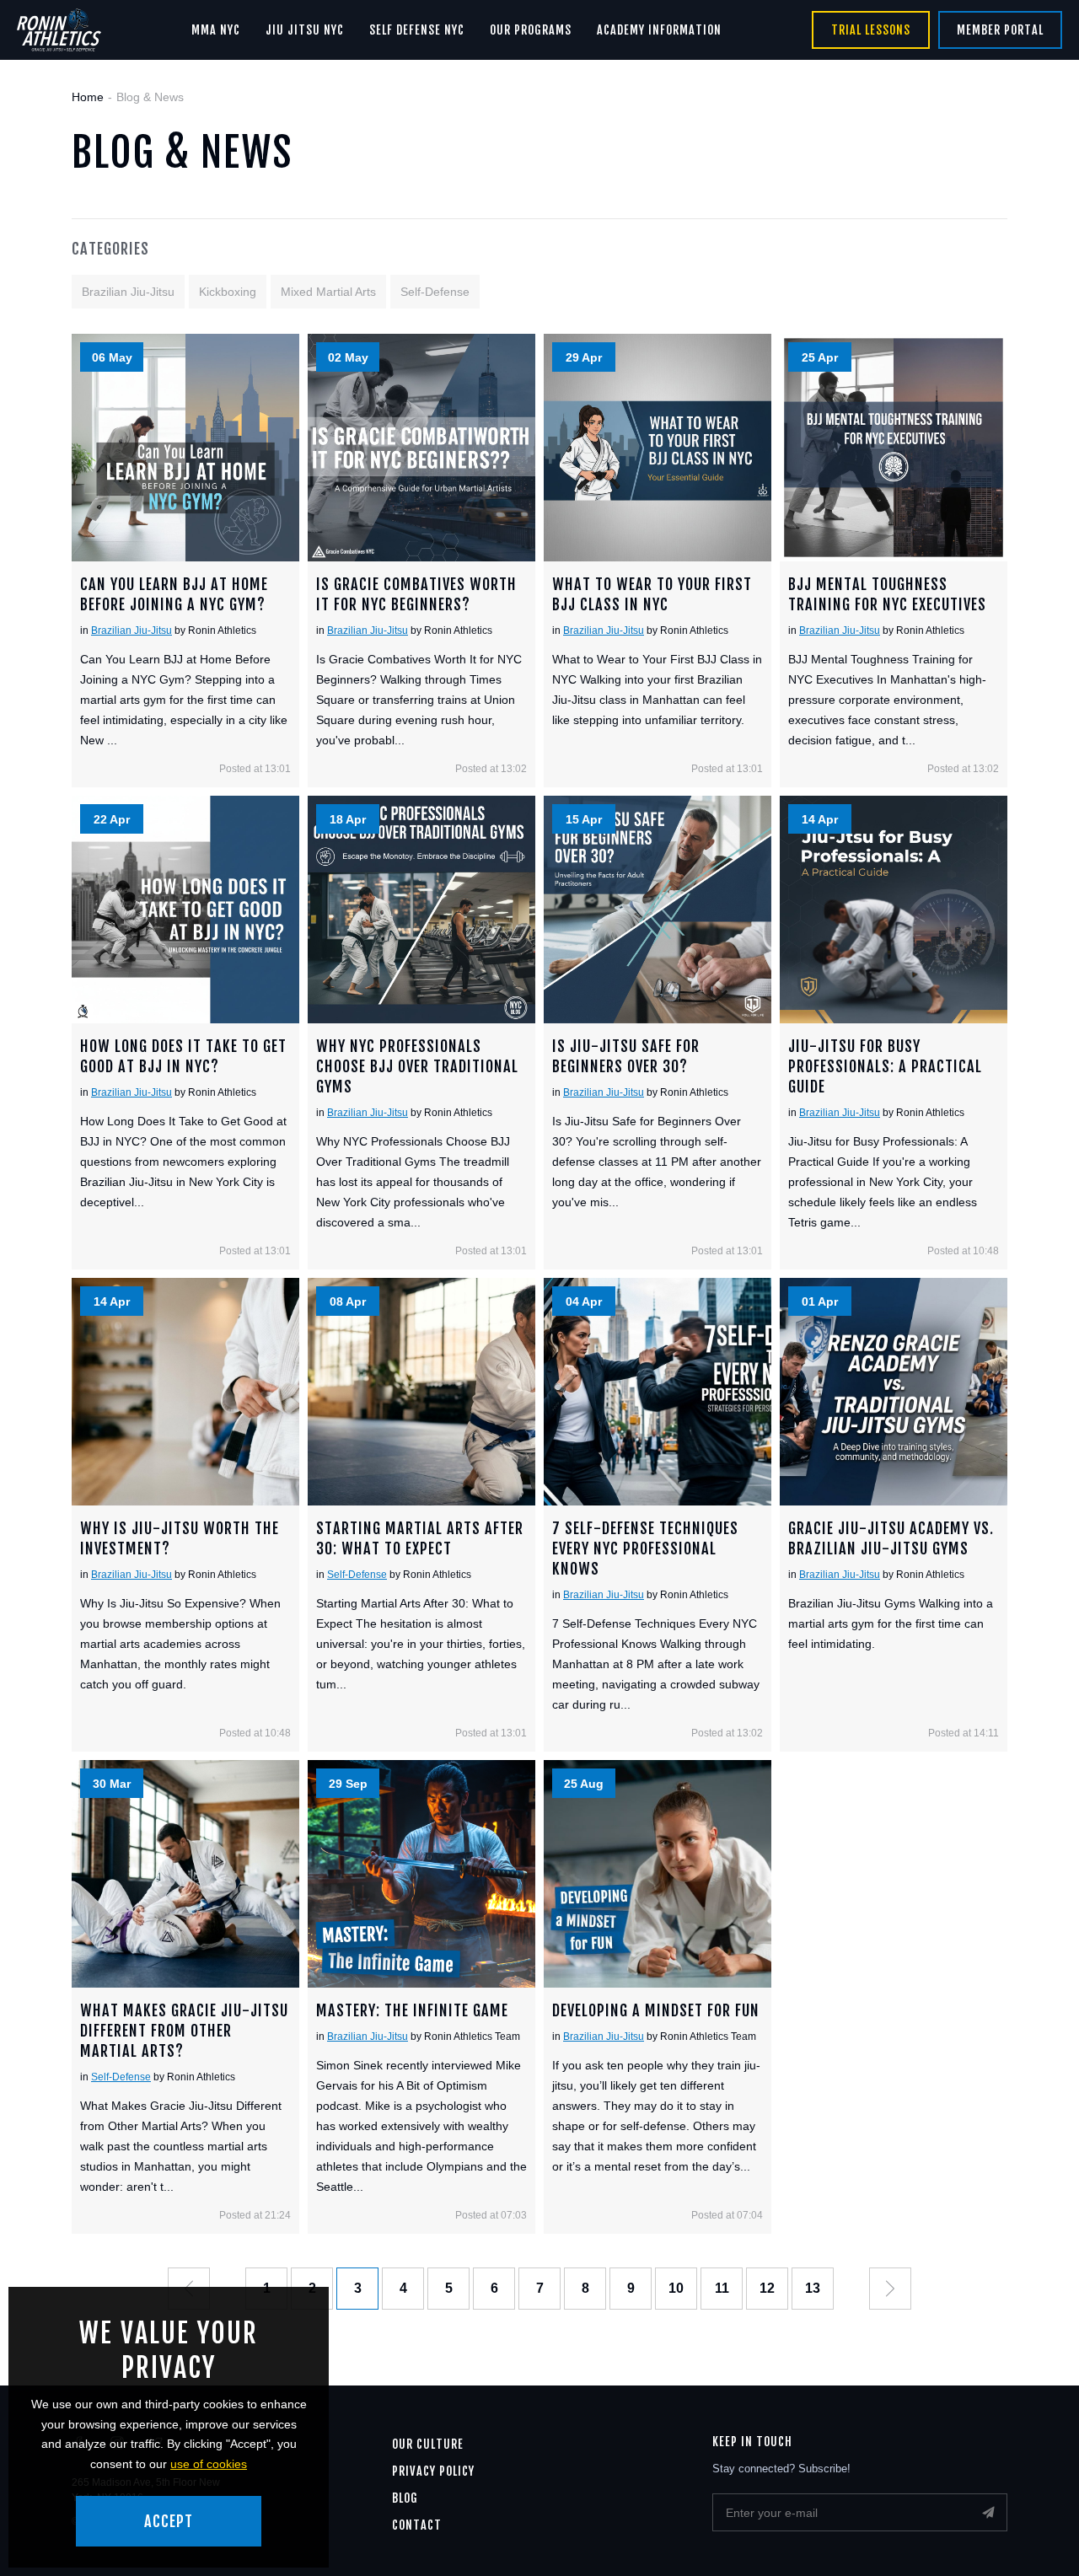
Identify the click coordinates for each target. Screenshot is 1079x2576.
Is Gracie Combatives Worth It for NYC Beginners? (421, 448)
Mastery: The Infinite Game (421, 1874)
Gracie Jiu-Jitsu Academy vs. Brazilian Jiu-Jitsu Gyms (894, 1392)
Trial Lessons (871, 30)
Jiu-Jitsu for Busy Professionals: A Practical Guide (894, 910)
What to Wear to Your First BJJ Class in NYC (658, 448)
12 (767, 2288)
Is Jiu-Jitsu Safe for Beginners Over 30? (658, 910)
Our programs (531, 30)
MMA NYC (216, 30)
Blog (405, 2498)
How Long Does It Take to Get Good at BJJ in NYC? (185, 910)
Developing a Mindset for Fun (658, 1874)
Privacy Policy (433, 2471)
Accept (169, 2521)
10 (676, 2288)
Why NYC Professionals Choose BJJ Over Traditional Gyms (421, 910)
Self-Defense (435, 292)
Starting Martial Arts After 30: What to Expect (421, 1392)
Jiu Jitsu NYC (305, 30)
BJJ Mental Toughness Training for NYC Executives (894, 448)
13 (813, 2288)
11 (722, 2288)
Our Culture (428, 2444)
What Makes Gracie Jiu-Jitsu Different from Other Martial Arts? (185, 1874)
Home (88, 97)
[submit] (988, 2512)
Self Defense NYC (417, 30)
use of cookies (209, 2464)
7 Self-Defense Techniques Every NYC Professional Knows (658, 1392)
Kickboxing (228, 292)
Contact (417, 2525)
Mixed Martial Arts (328, 292)
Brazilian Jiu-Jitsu (128, 292)
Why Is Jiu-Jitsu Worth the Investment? (185, 1392)
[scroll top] (1035, 2532)
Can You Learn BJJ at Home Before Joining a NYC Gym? (185, 448)
